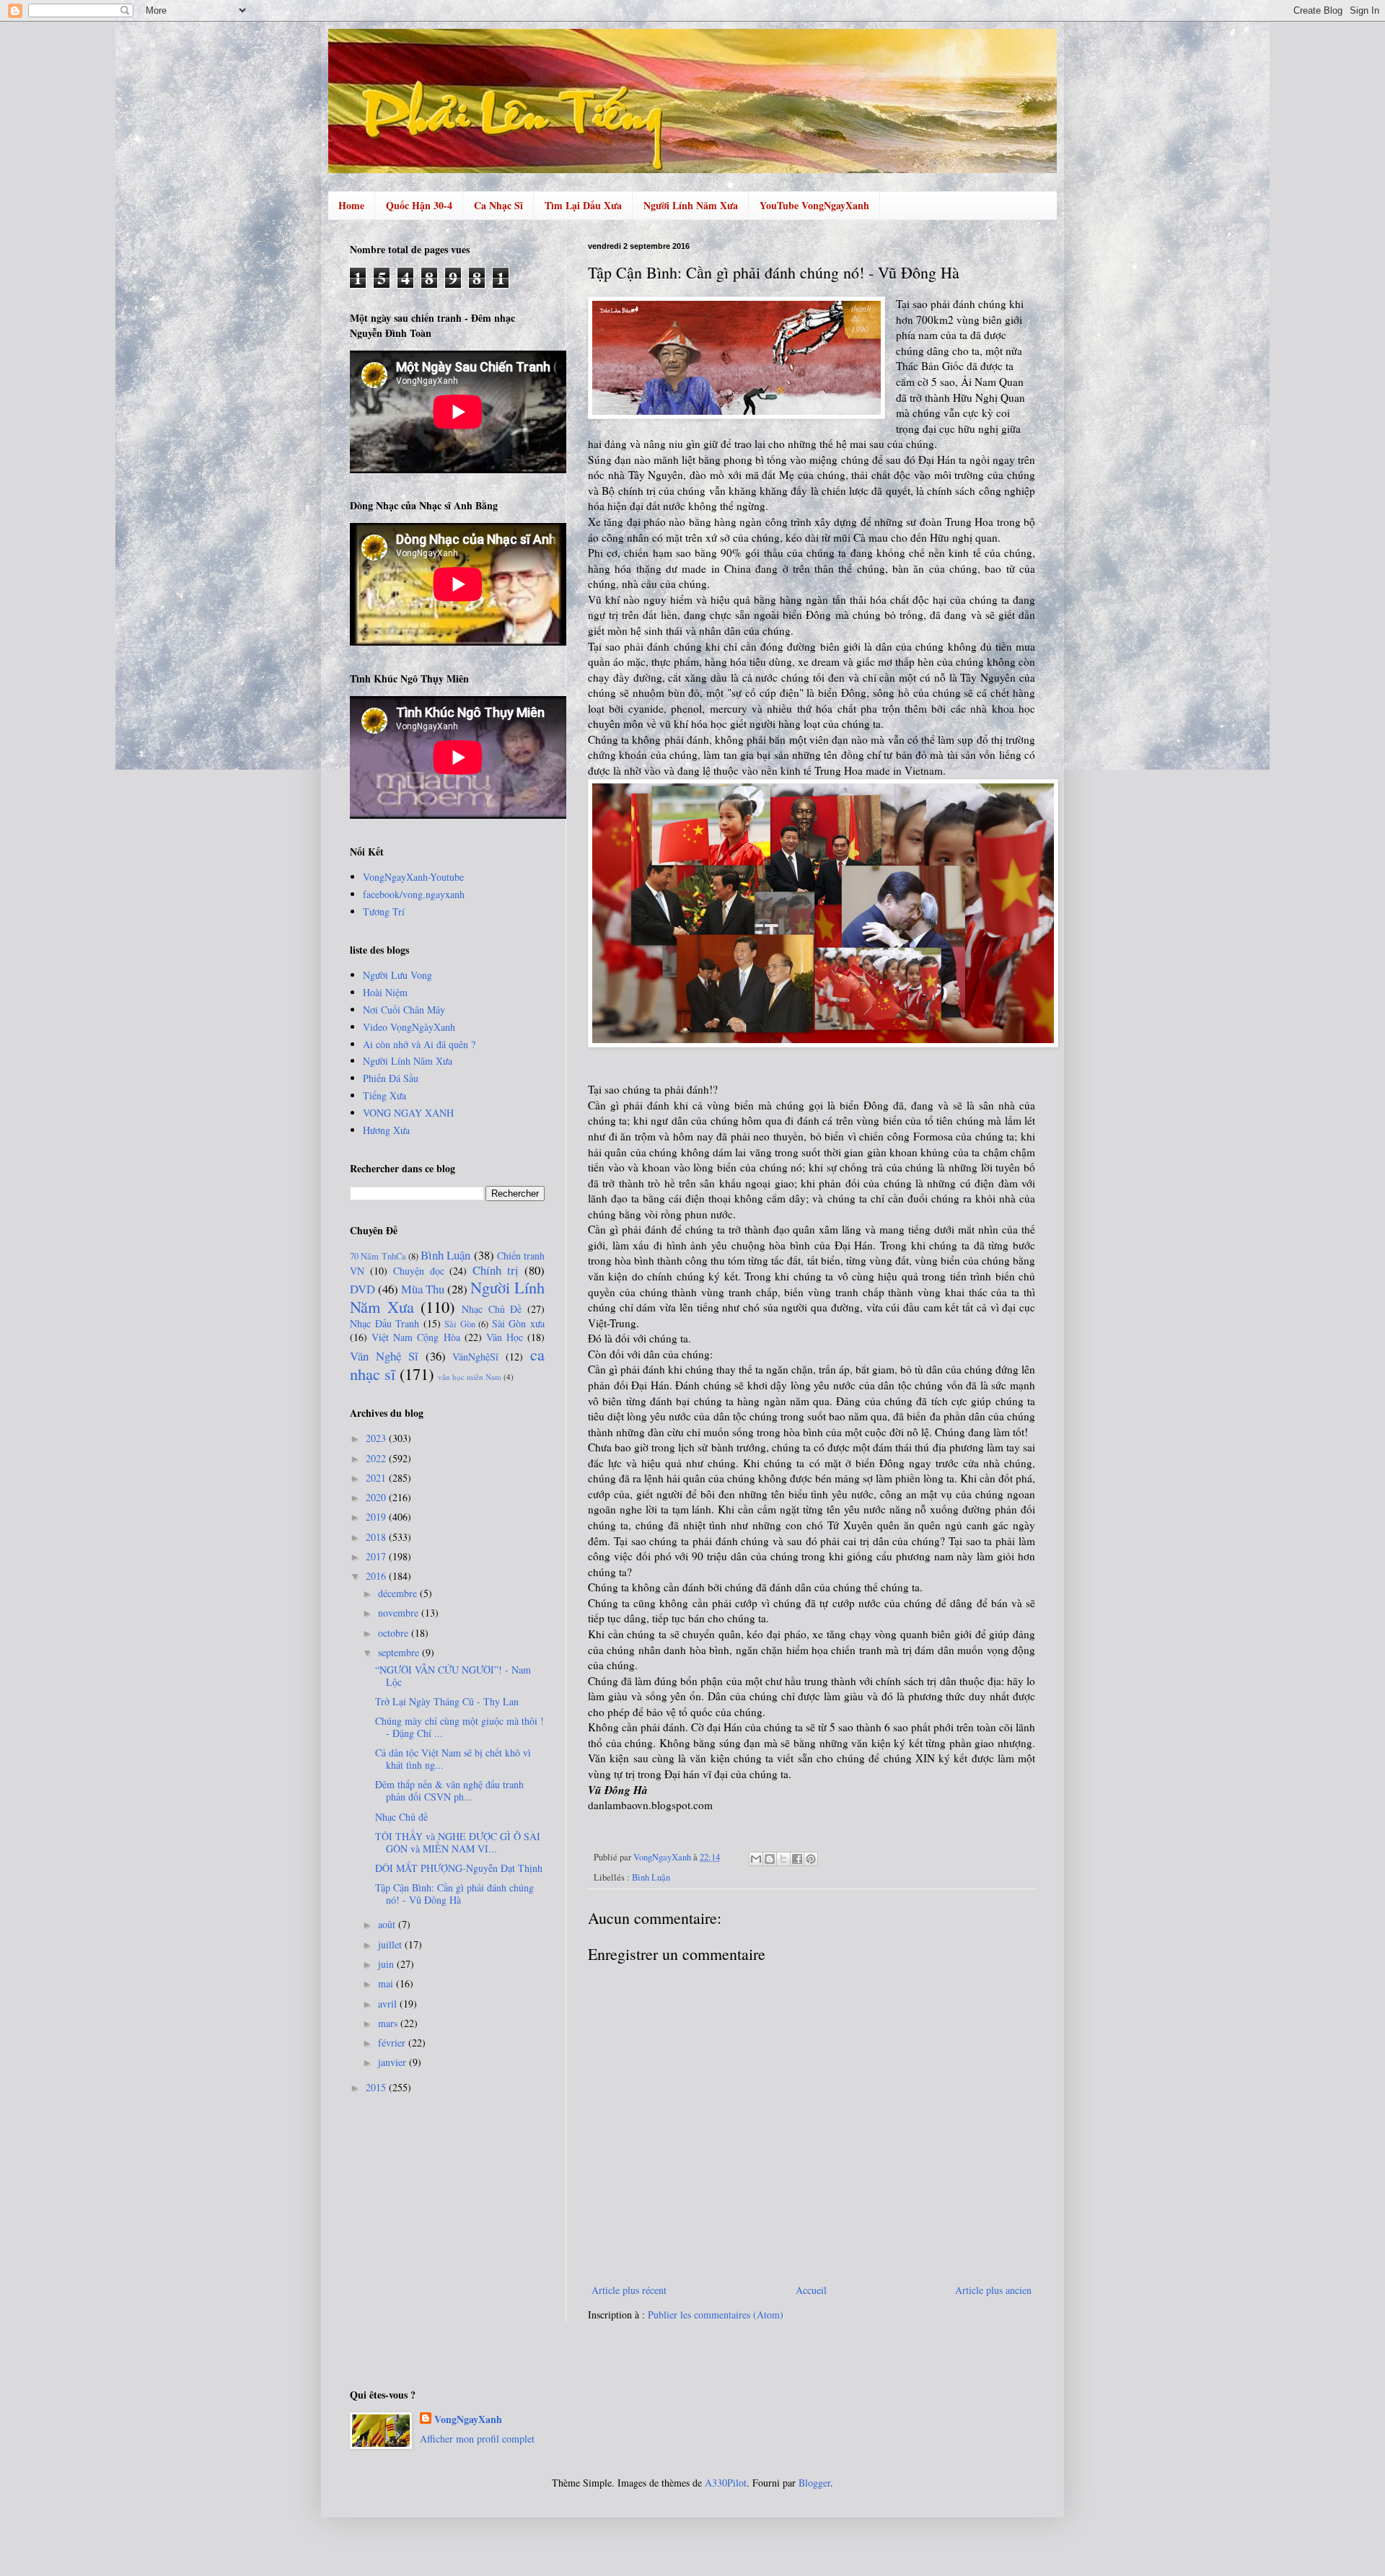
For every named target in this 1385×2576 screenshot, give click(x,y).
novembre (400, 1613)
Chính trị (496, 1270)
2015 (377, 2087)
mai (387, 1983)
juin (387, 1964)
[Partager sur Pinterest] (811, 1859)
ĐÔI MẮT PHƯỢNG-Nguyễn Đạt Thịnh (459, 1868)
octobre (395, 1633)
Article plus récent (629, 2290)
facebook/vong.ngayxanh (414, 894)
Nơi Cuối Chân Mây (404, 1010)
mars (389, 2023)
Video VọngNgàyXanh (409, 1027)
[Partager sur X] (783, 1859)
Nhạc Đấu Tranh (384, 1323)
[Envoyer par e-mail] (756, 1859)
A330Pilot (726, 2483)
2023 (377, 1438)
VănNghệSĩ (475, 1357)
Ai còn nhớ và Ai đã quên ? (419, 1044)
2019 (377, 1517)
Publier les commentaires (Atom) (716, 2315)
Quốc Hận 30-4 (419, 205)
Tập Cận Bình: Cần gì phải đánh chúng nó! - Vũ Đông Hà (454, 1894)
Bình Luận (651, 1877)
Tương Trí (384, 911)
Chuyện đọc (419, 1271)
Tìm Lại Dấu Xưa (583, 205)
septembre (400, 1652)
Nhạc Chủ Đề (492, 1309)
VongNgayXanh (468, 2419)
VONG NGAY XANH (408, 1113)
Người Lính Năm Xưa (691, 205)
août (388, 1924)
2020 (377, 1497)
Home (351, 205)
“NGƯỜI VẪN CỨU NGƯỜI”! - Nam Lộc (453, 1676)
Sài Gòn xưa (518, 1323)
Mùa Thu (423, 1289)
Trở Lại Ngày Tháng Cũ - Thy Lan (447, 1701)
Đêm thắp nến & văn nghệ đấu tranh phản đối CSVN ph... (449, 1790)
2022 (377, 1458)
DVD (362, 1289)
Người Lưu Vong (397, 975)
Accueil (811, 2290)
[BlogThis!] (770, 1859)
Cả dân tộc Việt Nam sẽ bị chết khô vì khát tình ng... (453, 1759)
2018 (377, 1537)
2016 (377, 1576)
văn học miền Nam (470, 1377)
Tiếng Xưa (384, 1095)
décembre (399, 1593)
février (393, 2043)
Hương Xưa (386, 1130)
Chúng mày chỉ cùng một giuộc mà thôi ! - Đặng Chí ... (460, 1727)
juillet (391, 1944)
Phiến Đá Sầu (391, 1078)
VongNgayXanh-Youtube (413, 877)
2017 (377, 1556)
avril (389, 2004)
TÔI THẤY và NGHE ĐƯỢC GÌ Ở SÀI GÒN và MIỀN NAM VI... (458, 1842)
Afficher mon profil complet (477, 2439)
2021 (377, 1478)
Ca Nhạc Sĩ (498, 205)
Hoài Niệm (385, 992)
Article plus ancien (993, 2290)
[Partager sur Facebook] (797, 1859)
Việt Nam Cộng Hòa (415, 1337)
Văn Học (505, 1337)
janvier (393, 2062)
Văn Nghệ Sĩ (384, 1356)
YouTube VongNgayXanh (814, 205)
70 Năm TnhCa (378, 1256)
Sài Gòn (460, 1324)
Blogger (814, 2483)
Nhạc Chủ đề (401, 1817)
